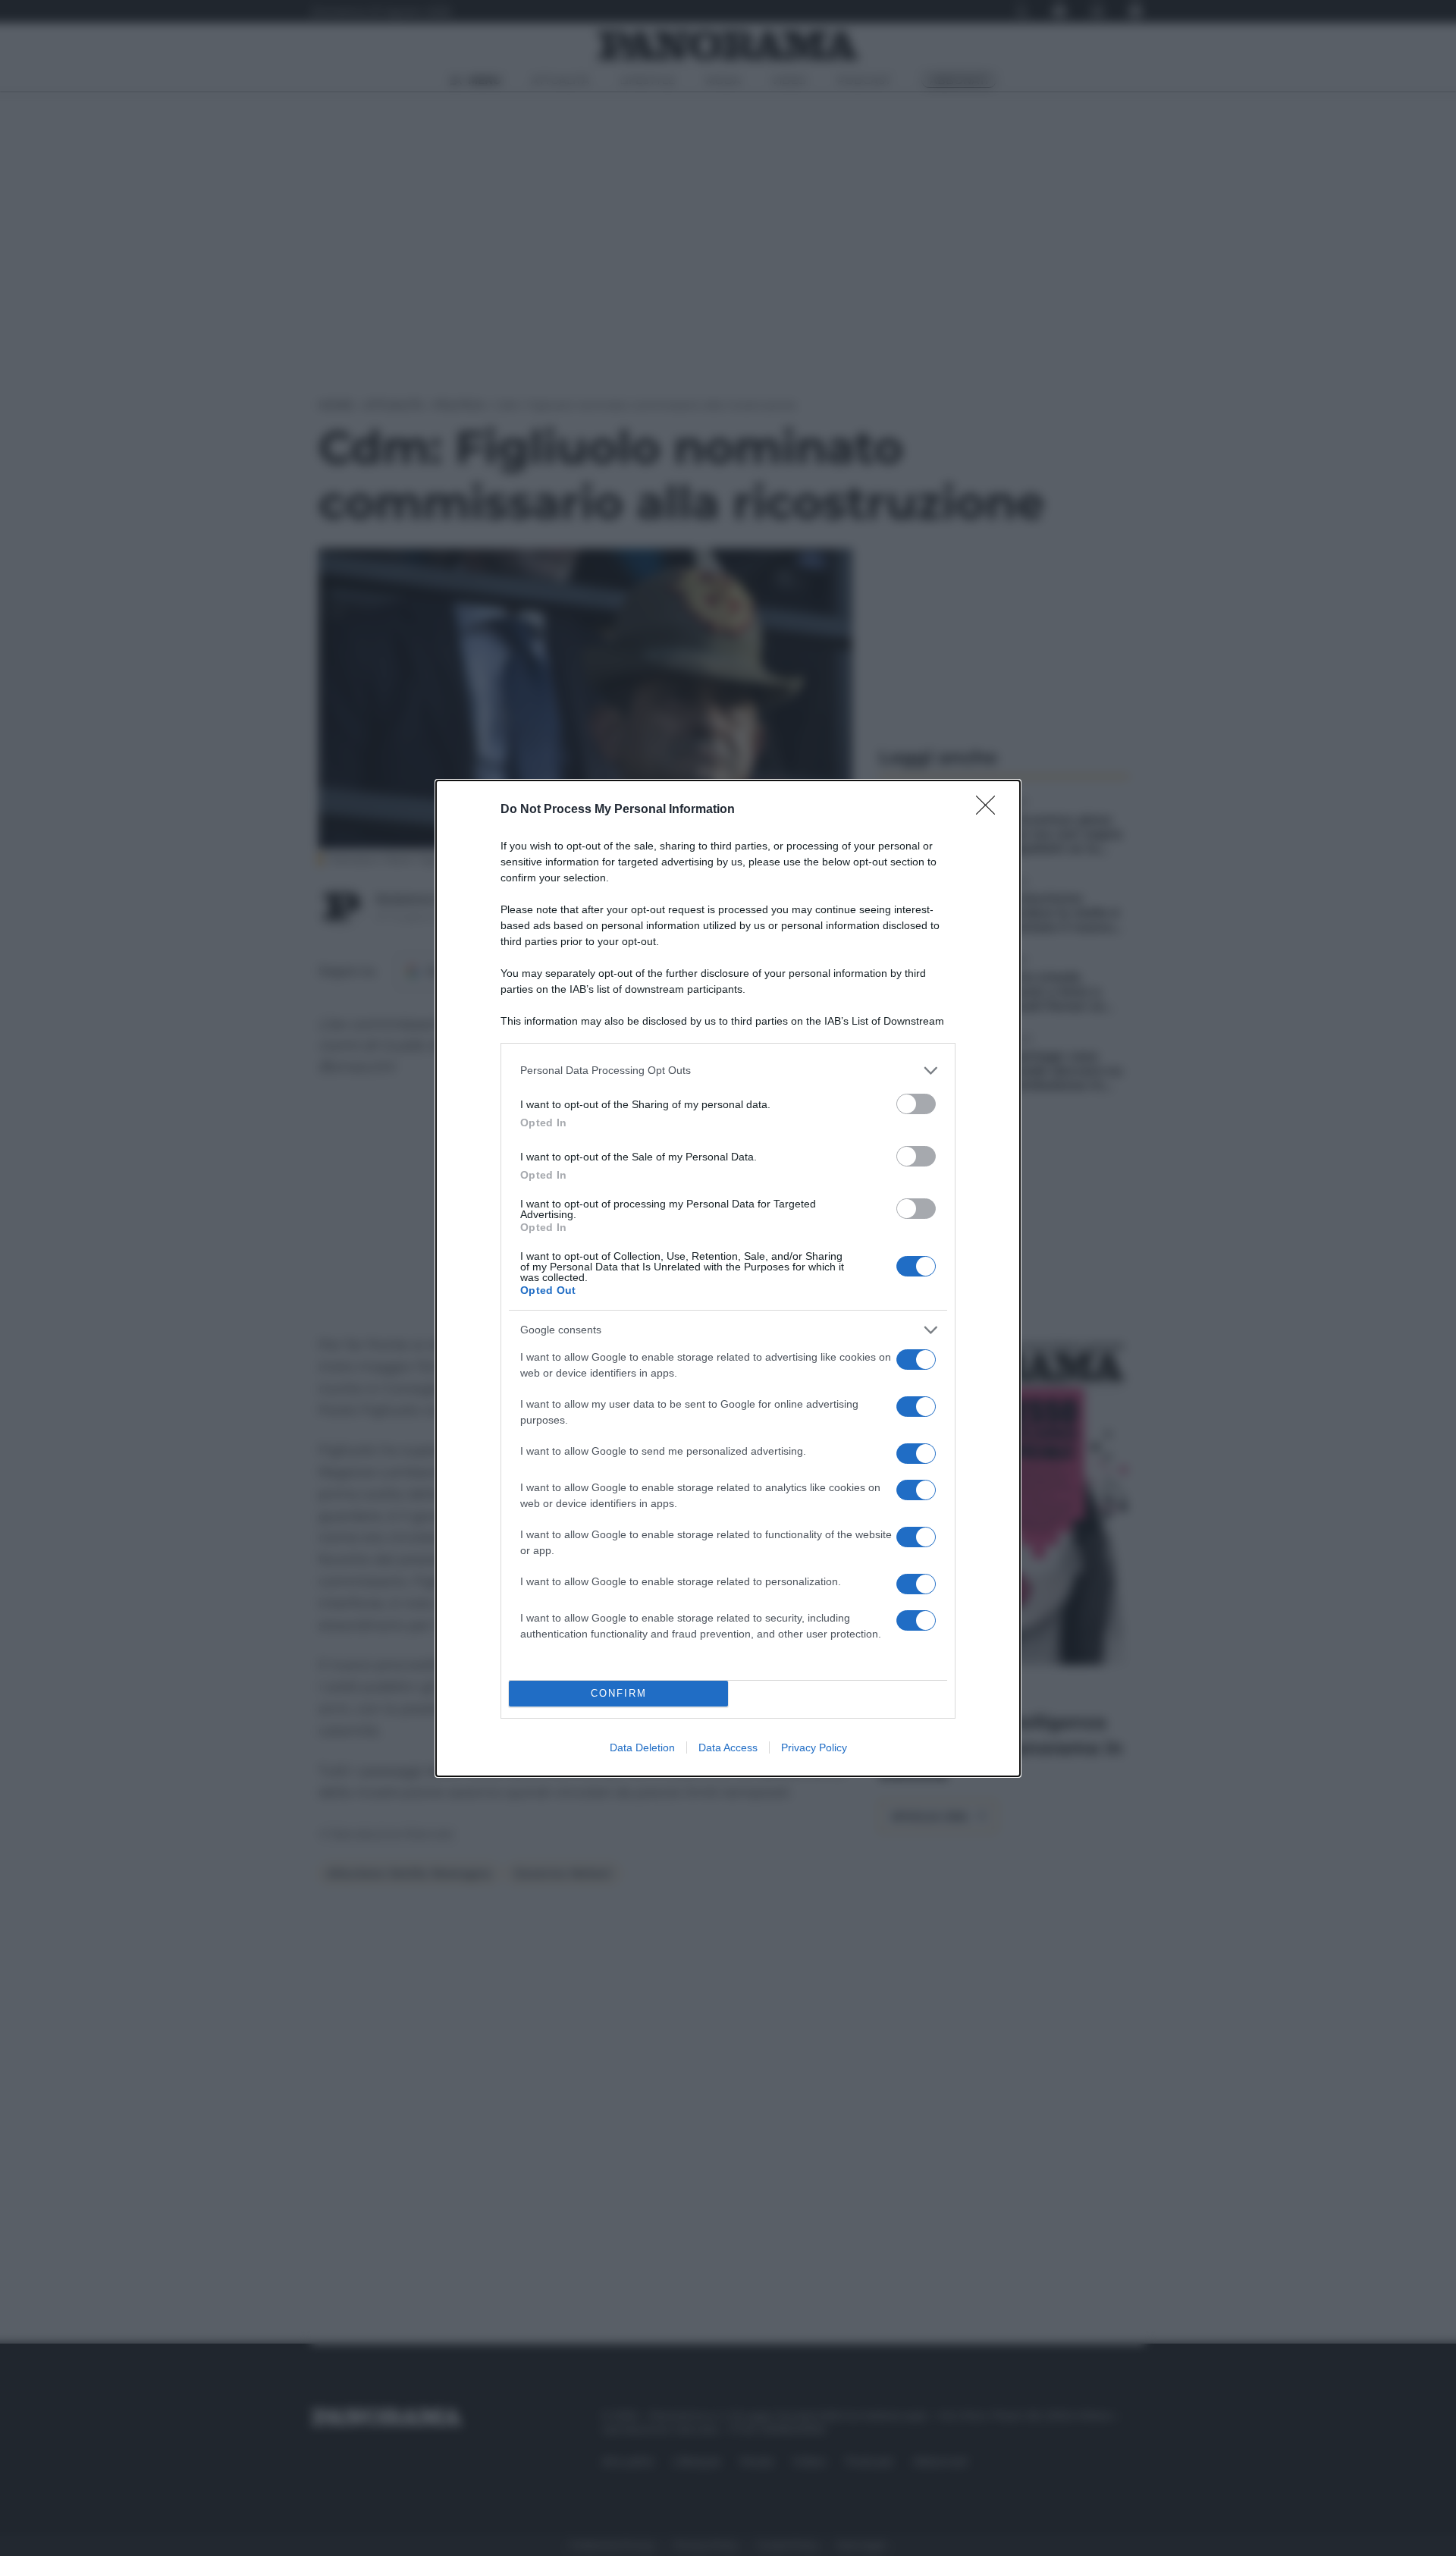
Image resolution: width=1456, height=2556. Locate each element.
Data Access (728, 1747)
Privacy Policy (814, 1747)
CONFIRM (619, 1693)
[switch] (916, 1104)
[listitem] (728, 1071)
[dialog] (728, 1278)
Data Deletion (642, 1747)
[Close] (990, 810)
